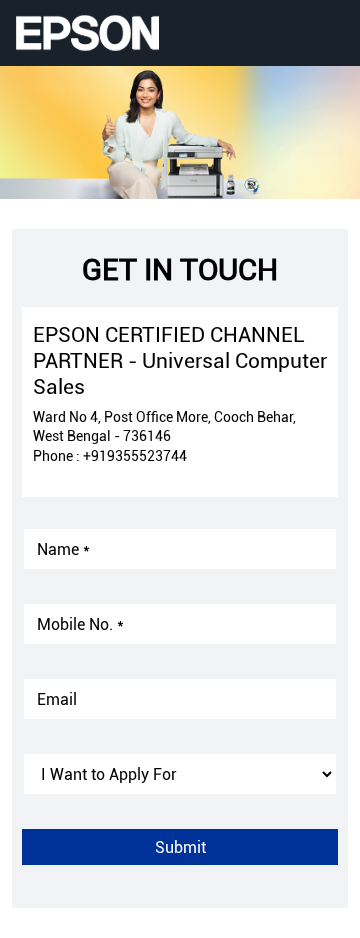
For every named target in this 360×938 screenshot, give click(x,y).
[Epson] (87, 33)
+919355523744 (135, 456)
